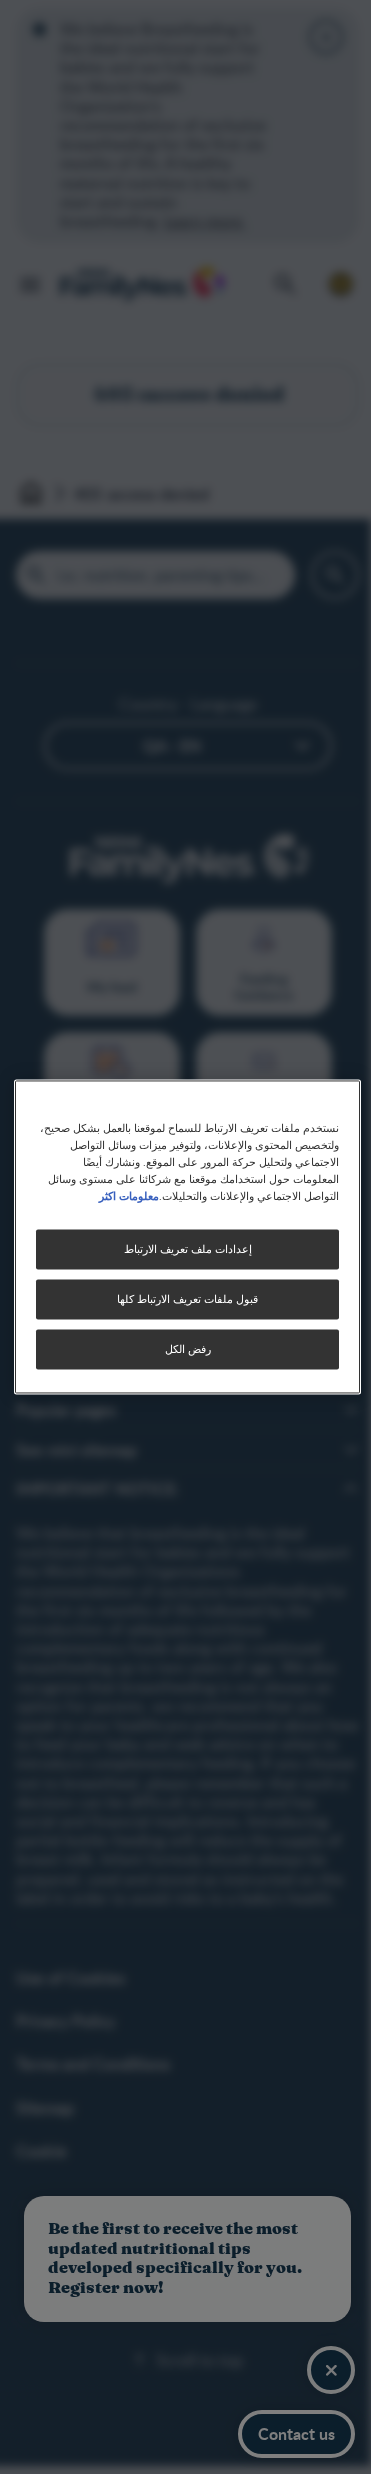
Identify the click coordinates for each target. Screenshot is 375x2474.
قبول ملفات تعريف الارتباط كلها (187, 1299)
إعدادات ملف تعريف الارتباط (188, 1249)
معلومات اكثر (129, 1196)
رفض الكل (188, 1349)
